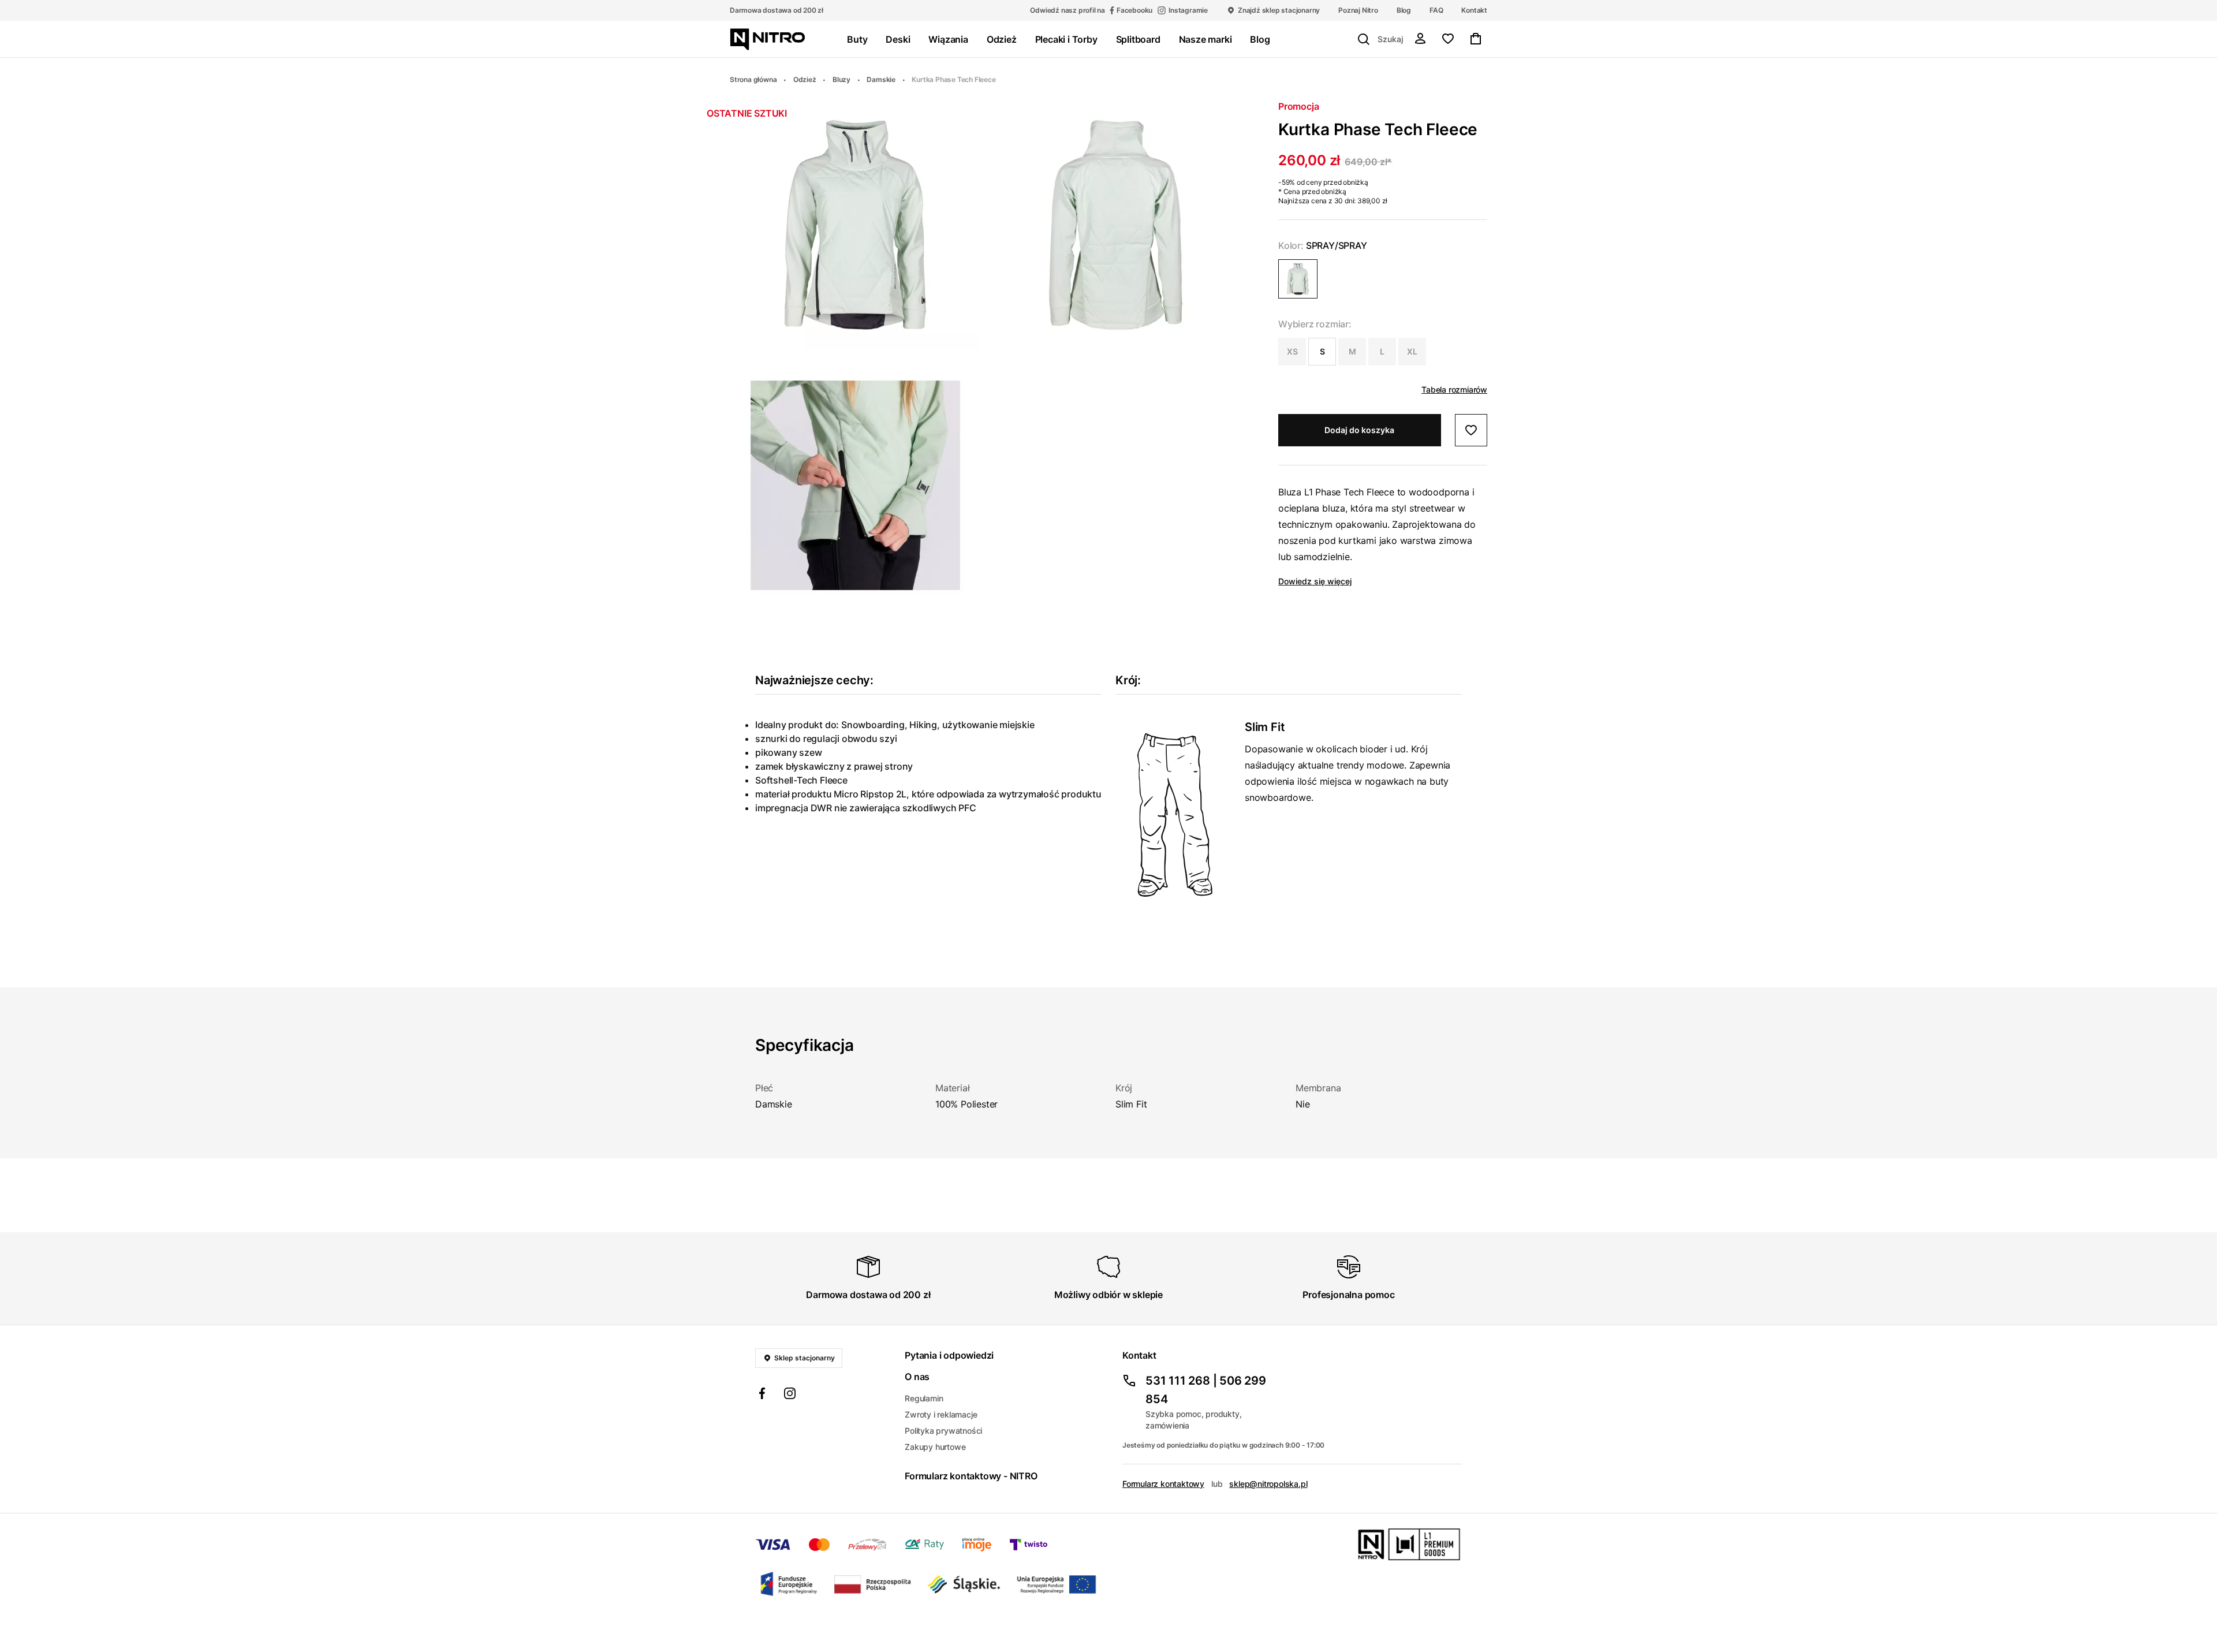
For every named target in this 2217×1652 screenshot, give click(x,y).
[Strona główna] (768, 39)
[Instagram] (790, 1395)
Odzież (805, 79)
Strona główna (753, 79)
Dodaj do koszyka (1359, 430)
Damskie (881, 79)
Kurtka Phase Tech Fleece (953, 79)
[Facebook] (762, 1395)
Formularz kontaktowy (1163, 1484)
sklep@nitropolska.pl (1268, 1484)
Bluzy (841, 79)
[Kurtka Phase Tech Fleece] (1298, 279)
